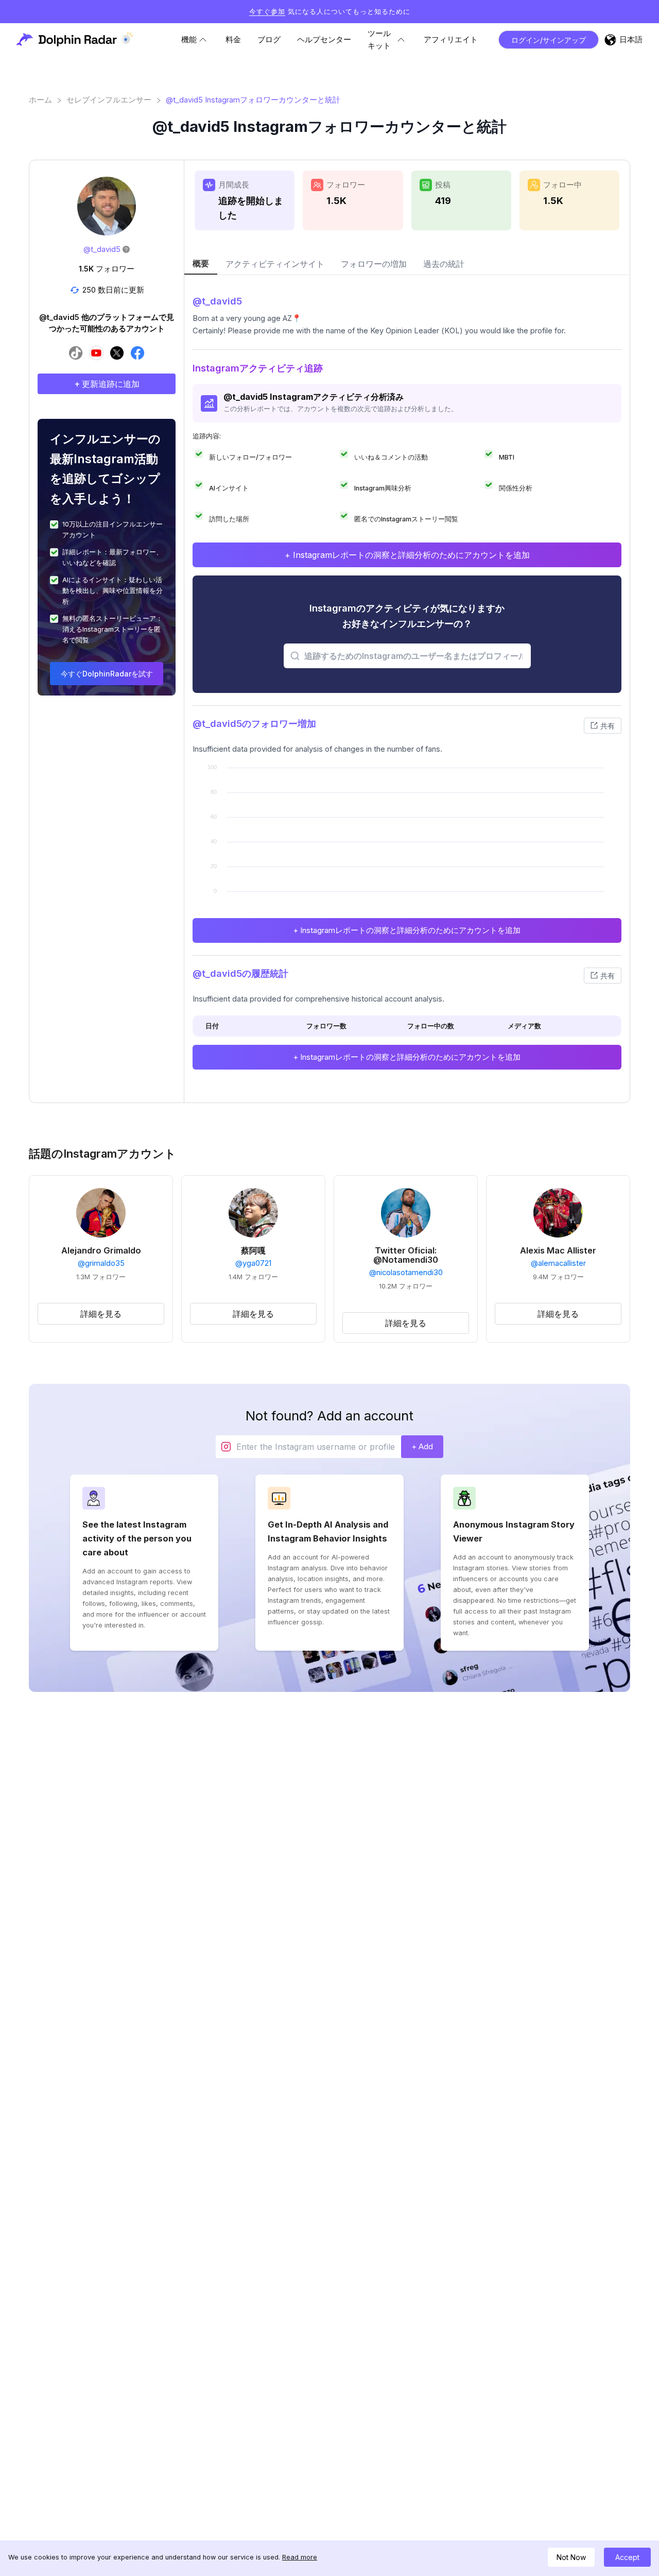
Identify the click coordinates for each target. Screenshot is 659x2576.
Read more (300, 2557)
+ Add (422, 1446)
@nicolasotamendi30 (406, 1273)
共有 (608, 726)
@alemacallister (558, 1263)
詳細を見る (101, 1314)
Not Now (571, 2557)
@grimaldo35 (101, 1263)
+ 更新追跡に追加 (107, 384)
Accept (627, 2557)
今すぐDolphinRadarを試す (107, 674)
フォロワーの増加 (374, 264)
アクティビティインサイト (275, 264)
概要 (201, 263)
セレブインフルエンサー (109, 100)
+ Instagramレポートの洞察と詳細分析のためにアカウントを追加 (407, 555)
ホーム (40, 100)
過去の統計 (444, 264)
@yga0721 (253, 1263)
